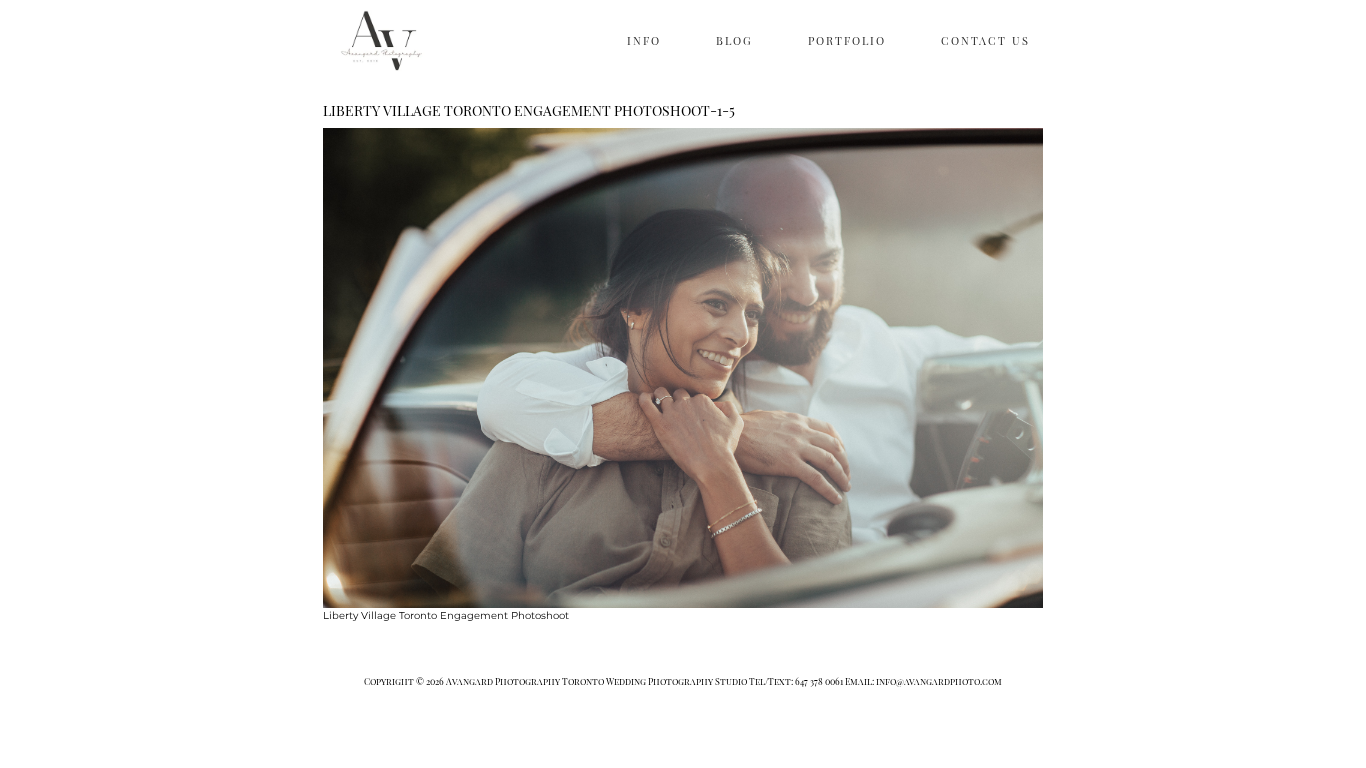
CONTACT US (985, 40)
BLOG (734, 40)
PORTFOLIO (847, 40)
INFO (644, 40)
